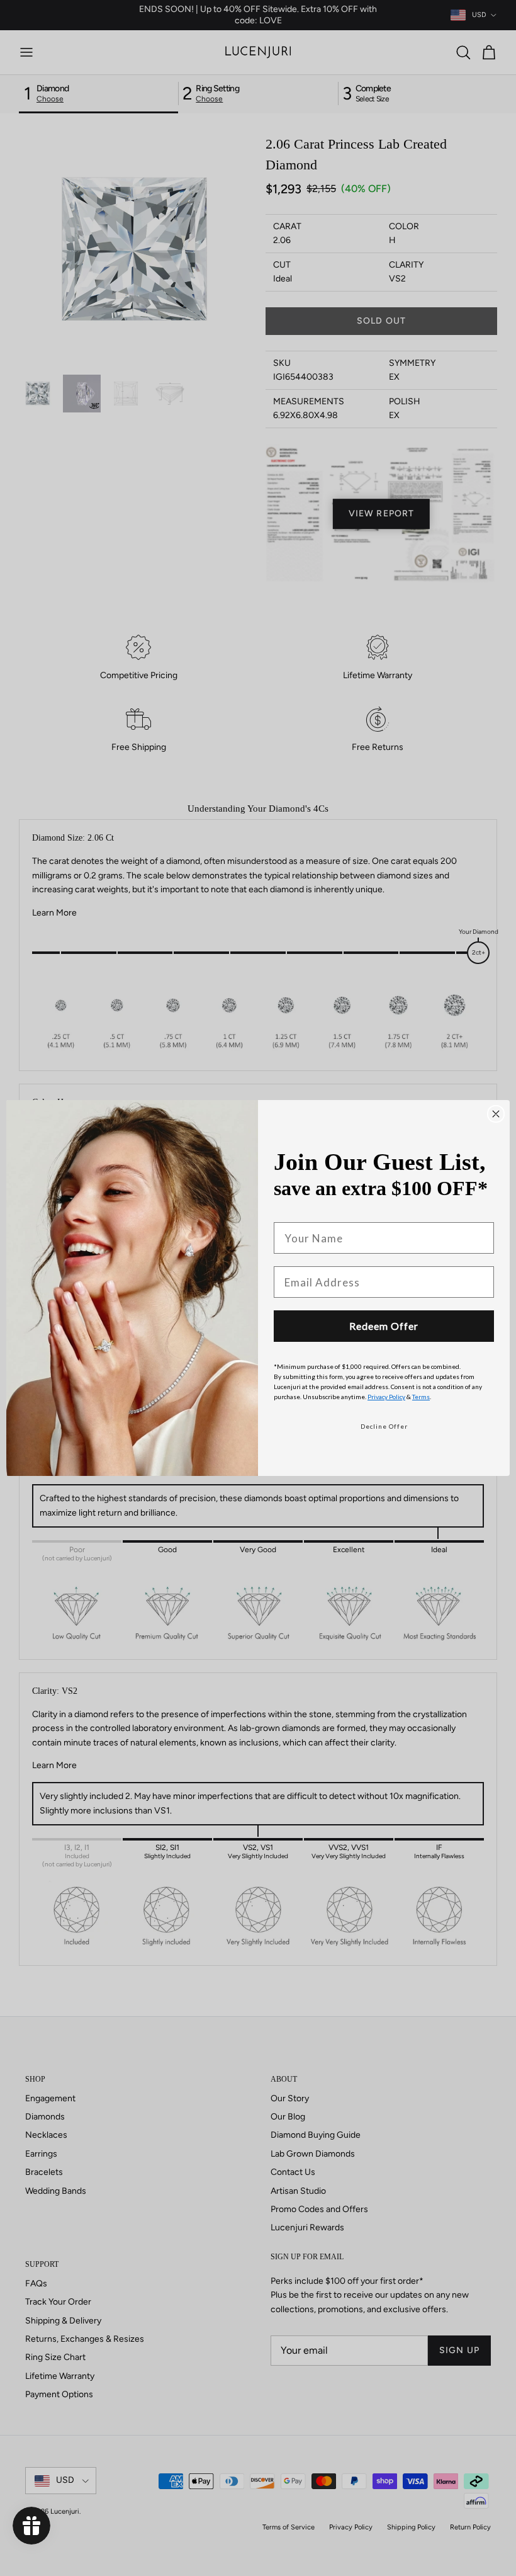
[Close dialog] (496, 1114)
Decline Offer (384, 1426)
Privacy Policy (386, 1397)
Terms (421, 1397)
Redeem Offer (384, 1326)
